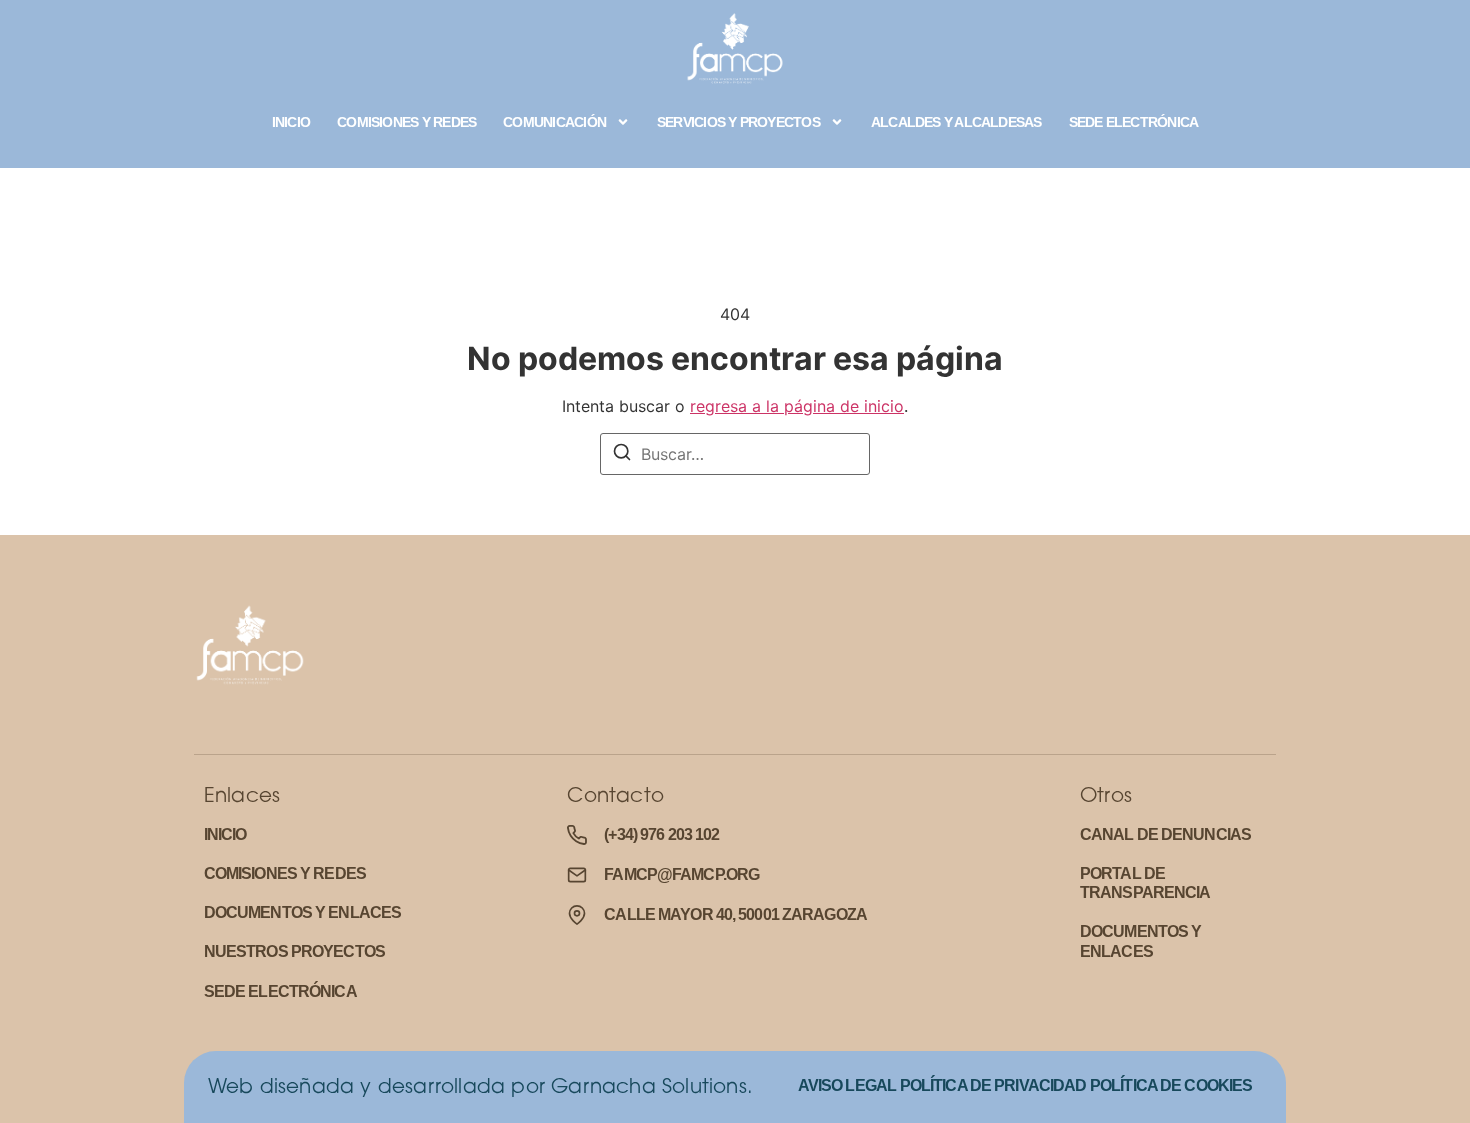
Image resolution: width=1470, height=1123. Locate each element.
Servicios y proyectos (738, 122)
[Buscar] (622, 455)
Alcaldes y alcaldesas (956, 122)
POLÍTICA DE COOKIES (1171, 1085)
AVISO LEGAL (847, 1085)
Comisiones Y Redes (406, 122)
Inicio (291, 122)
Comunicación (554, 122)
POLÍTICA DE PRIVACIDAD (993, 1085)
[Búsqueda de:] (735, 454)
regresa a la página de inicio (797, 406)
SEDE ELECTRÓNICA (1134, 122)
